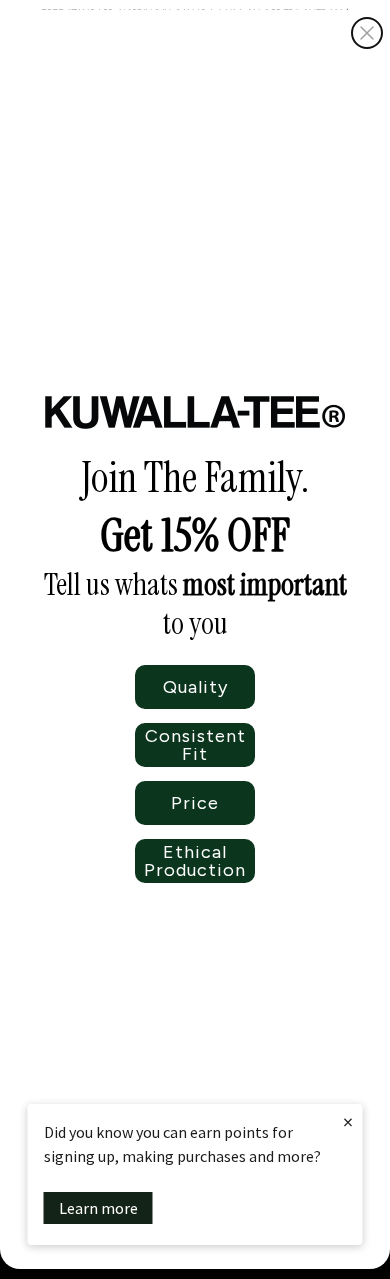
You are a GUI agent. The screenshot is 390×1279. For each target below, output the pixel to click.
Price (195, 803)
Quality (195, 687)
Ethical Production (195, 861)
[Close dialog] (367, 33)
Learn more (98, 1208)
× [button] (348, 1121)
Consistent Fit (195, 745)
